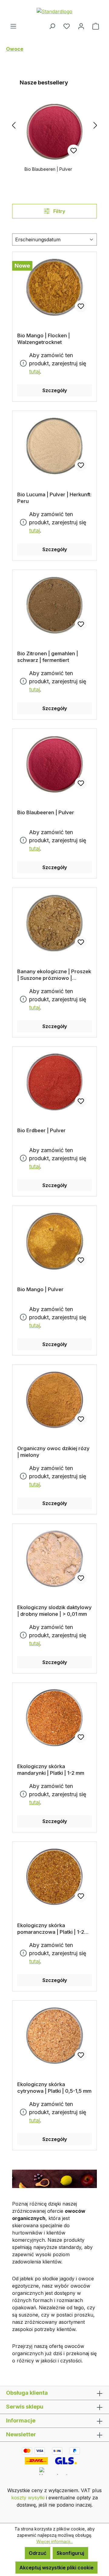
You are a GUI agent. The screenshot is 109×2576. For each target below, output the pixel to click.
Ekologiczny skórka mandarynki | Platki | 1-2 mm (51, 1770)
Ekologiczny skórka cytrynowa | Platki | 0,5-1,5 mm (54, 2088)
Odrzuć (38, 2553)
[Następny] (95, 125)
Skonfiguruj (70, 2553)
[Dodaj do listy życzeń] (74, 151)
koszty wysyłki (28, 2498)
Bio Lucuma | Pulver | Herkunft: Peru (54, 498)
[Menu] (13, 26)
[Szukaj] (52, 26)
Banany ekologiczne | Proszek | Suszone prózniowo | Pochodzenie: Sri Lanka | (54, 975)
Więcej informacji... (55, 2541)
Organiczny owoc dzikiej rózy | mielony (53, 1452)
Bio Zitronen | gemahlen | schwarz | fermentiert (48, 657)
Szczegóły (55, 390)
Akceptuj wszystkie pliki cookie (56, 2568)
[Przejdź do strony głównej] (54, 11)
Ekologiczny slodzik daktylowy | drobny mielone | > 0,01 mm (54, 1611)
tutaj (35, 372)
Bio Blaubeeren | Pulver (48, 169)
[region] (54, 125)
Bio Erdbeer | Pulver (41, 1130)
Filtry (59, 211)
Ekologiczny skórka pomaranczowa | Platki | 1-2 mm (51, 1929)
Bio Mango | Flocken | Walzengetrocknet (44, 339)
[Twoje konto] (81, 26)
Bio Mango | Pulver (40, 1289)
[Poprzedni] (14, 125)
